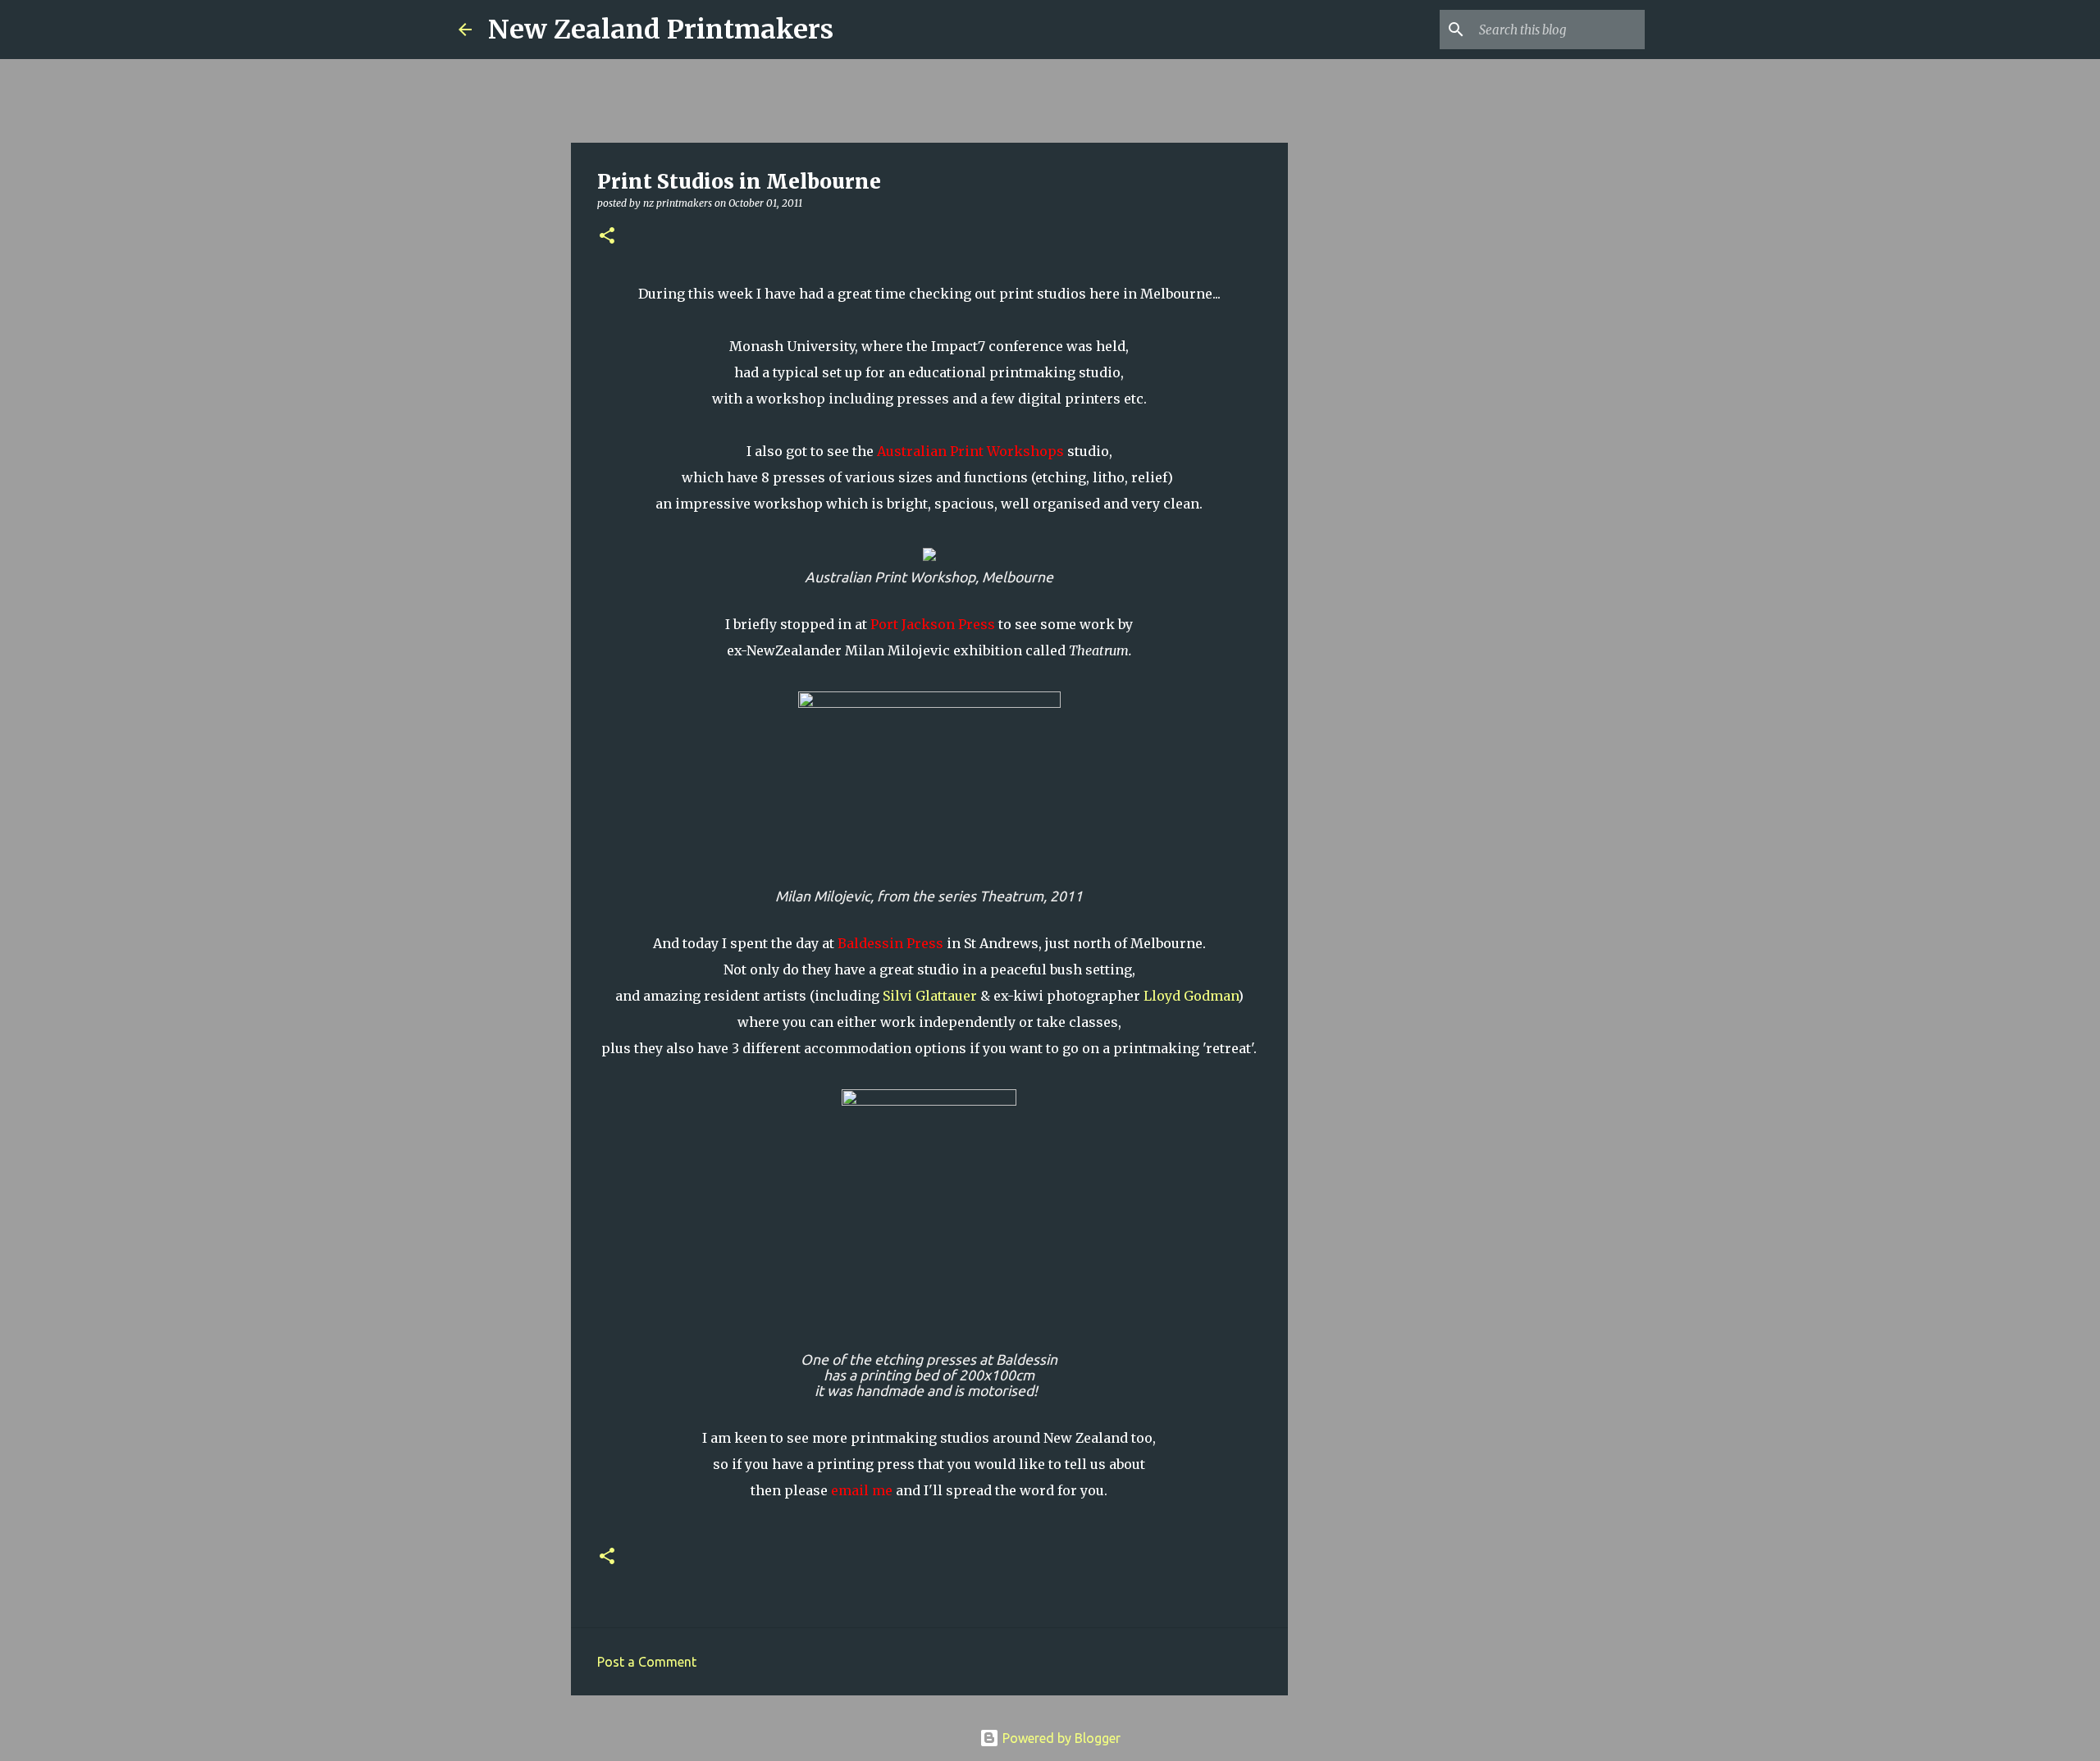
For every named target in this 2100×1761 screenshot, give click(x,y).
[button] (607, 237)
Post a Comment (647, 1662)
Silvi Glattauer (930, 996)
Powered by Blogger (1060, 1738)
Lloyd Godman (1191, 996)
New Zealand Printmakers (661, 30)
